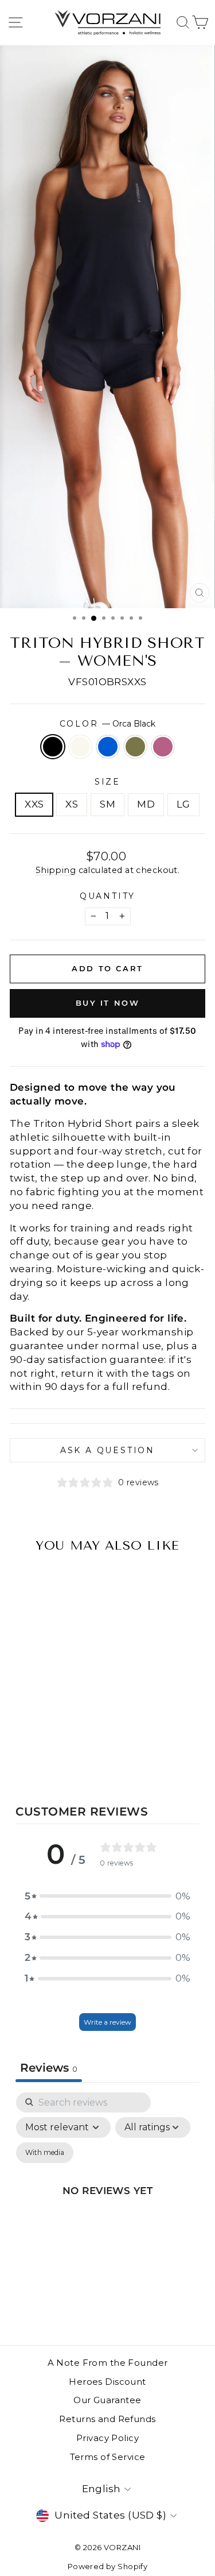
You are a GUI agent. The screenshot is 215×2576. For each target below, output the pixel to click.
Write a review (107, 2022)
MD (146, 804)
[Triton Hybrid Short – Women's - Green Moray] (60, 1760)
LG (183, 804)
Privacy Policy (107, 2438)
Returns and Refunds (107, 2419)
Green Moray (135, 747)
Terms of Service (108, 2457)
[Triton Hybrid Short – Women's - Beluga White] (34, 1760)
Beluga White (80, 747)
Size (107, 782)
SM (107, 804)
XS (72, 804)
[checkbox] (45, 2153)
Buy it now (108, 1003)
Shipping (56, 870)
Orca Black (53, 747)
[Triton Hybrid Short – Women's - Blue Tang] (47, 1760)
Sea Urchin (163, 747)
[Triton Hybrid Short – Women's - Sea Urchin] (73, 1760)
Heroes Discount (107, 2382)
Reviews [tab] (49, 2068)
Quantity (107, 896)
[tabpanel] (107, 2204)
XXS (34, 804)
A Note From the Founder (108, 2363)
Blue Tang (108, 747)
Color (108, 724)
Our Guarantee (107, 2400)
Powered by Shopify (108, 2566)
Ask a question (107, 1450)
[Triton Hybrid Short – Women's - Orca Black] (20, 1760)
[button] (108, 1897)
